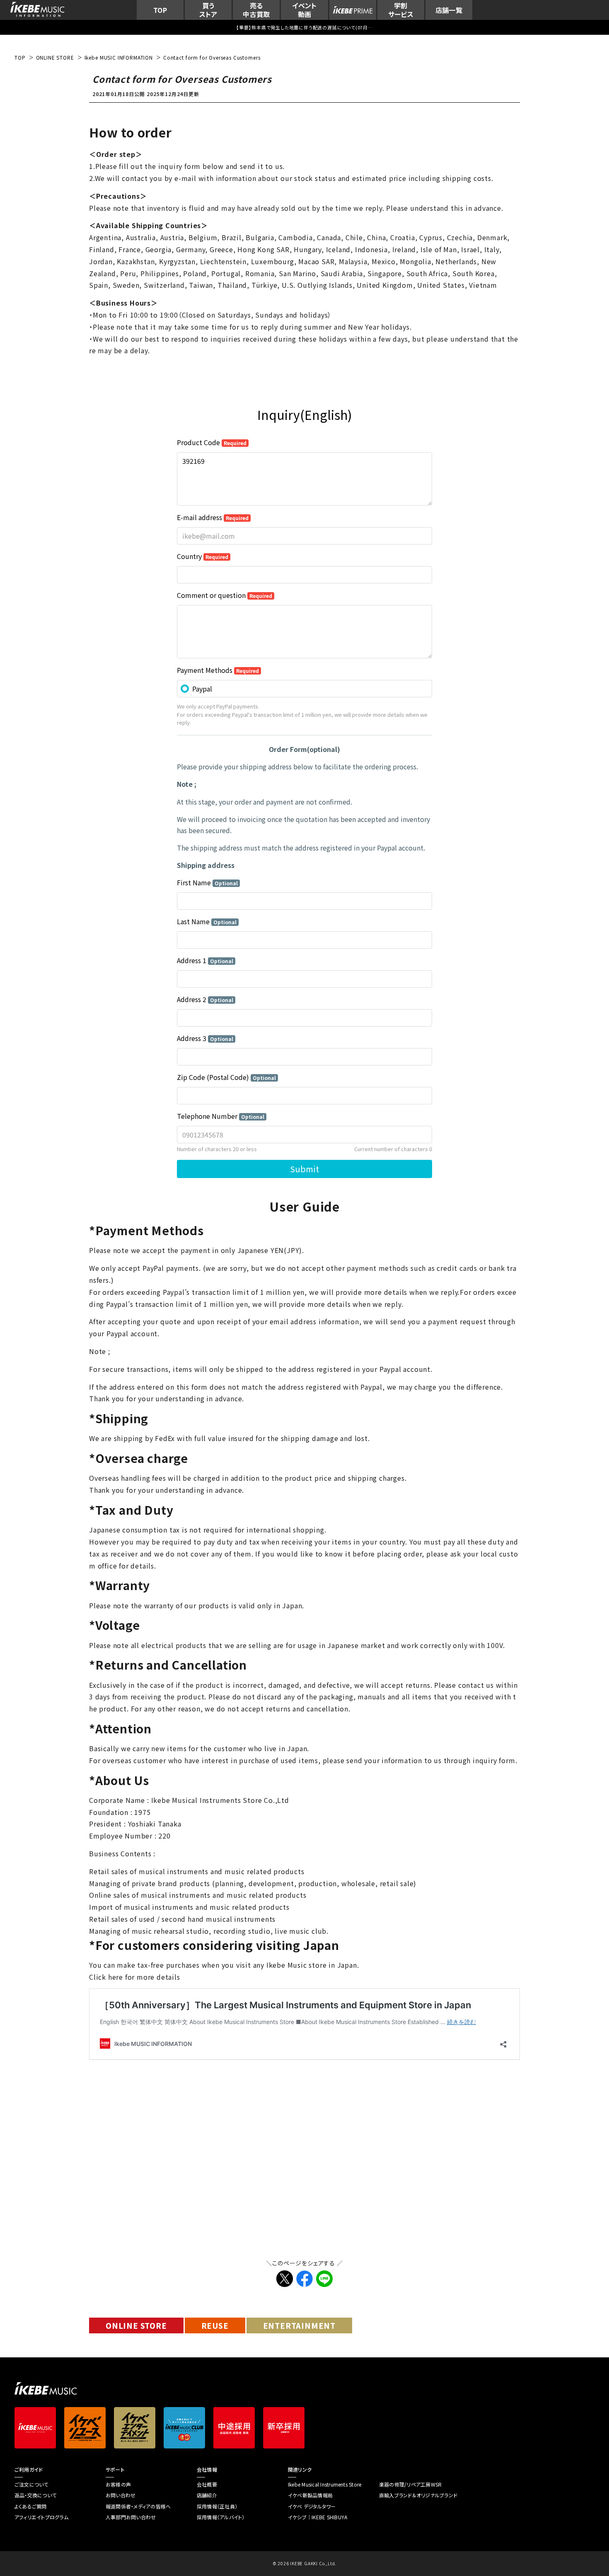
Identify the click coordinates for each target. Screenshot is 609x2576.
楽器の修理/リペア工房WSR (410, 2484)
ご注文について (31, 2484)
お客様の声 (118, 2484)
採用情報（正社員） (217, 2506)
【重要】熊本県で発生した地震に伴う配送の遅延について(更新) (304, 27)
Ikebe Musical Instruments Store (325, 2484)
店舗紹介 (207, 2495)
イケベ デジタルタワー (312, 2506)
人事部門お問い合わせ (131, 2517)
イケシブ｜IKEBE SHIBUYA (318, 2517)
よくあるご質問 (31, 2506)
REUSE (215, 2325)
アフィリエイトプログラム (41, 2517)
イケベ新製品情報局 (310, 2495)
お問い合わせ (121, 2495)
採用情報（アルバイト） (221, 2517)
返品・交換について (35, 2495)
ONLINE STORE (136, 2325)
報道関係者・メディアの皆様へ (138, 2506)
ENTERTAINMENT (299, 2325)
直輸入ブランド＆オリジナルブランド (418, 2495)
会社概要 (207, 2484)
